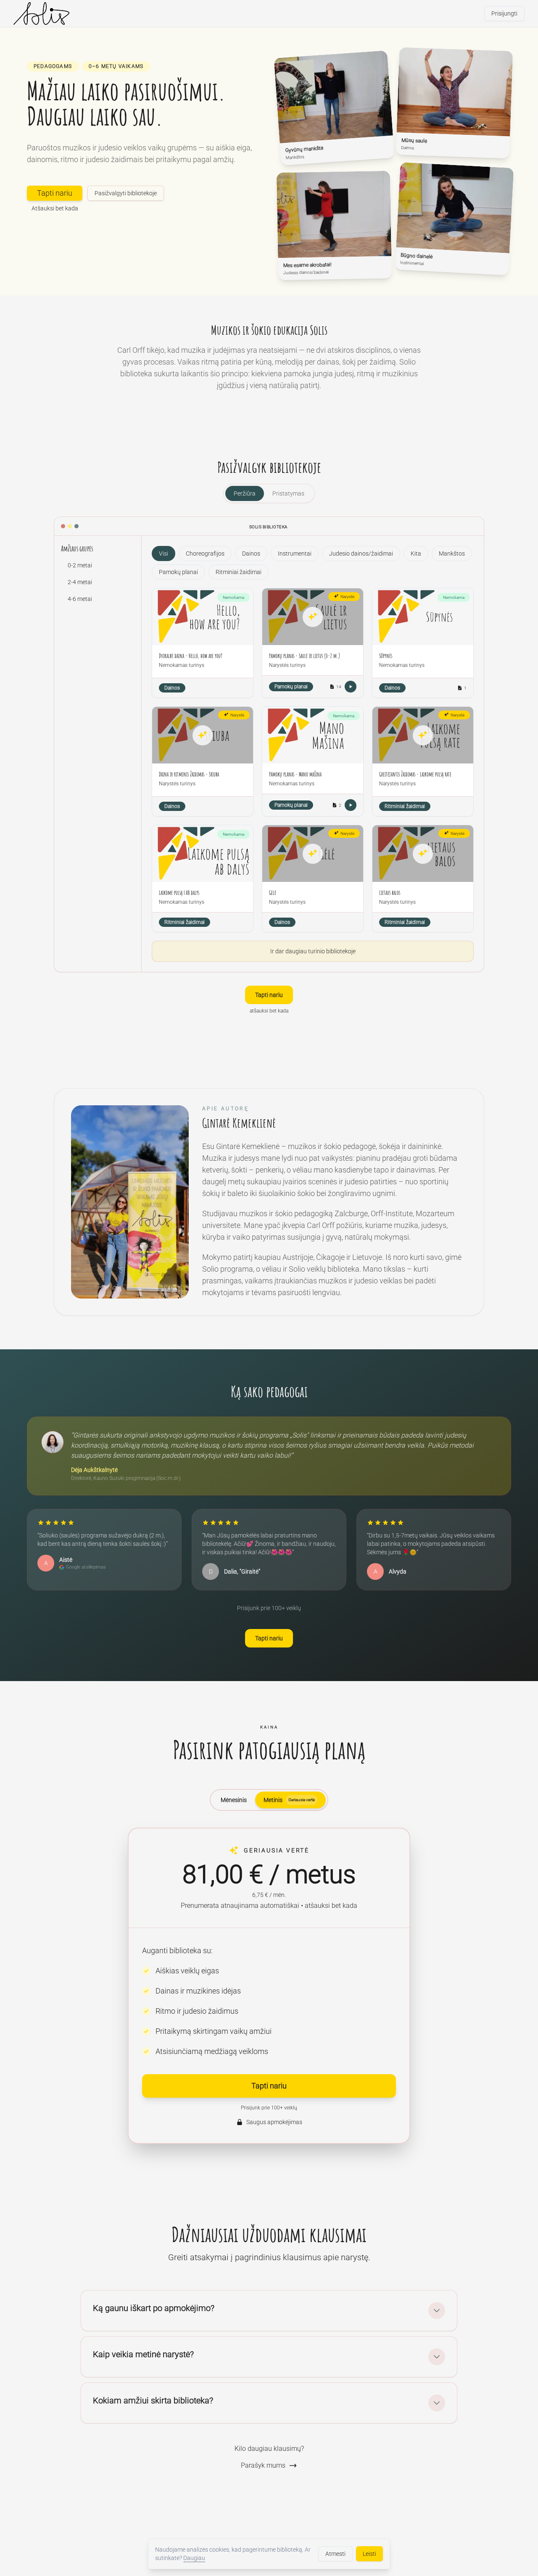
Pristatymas (288, 493)
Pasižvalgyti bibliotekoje (126, 193)
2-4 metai (80, 582)
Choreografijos (205, 553)
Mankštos (452, 553)
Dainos (251, 553)
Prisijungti (504, 13)
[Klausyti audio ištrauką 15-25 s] (351, 687)
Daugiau (194, 2558)
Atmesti (335, 2554)
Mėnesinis (234, 1800)
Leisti (369, 2554)
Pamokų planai (178, 572)
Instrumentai (295, 553)
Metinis (289, 1800)
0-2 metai (80, 565)
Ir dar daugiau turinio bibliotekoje (313, 951)
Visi (164, 553)
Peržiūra (245, 493)
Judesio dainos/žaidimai (361, 553)
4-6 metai (80, 599)
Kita (416, 553)
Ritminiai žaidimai (239, 572)
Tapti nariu (55, 193)
